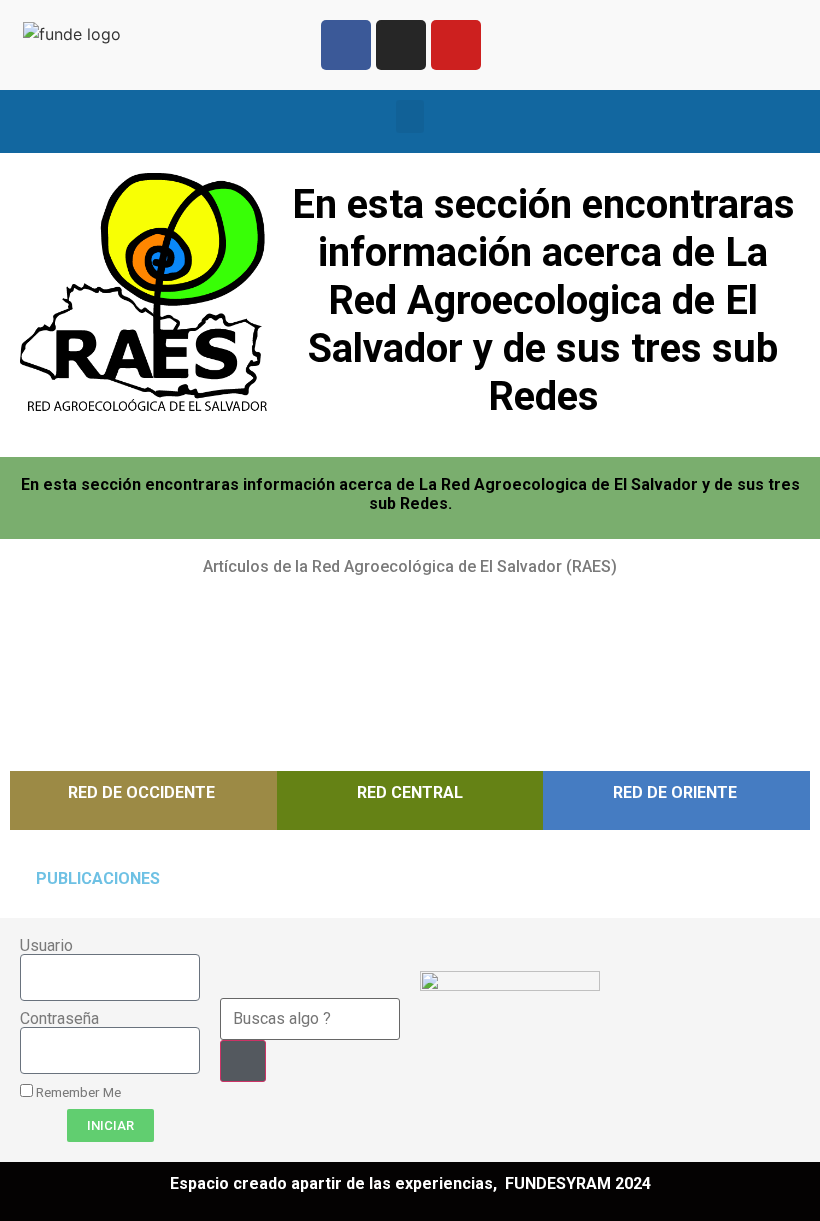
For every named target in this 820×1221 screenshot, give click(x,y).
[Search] (243, 1061)
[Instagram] (401, 45)
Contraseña (59, 1019)
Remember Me (77, 1092)
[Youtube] (456, 45)
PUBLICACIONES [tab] (98, 878)
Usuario (46, 946)
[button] (410, 116)
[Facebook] (346, 45)
